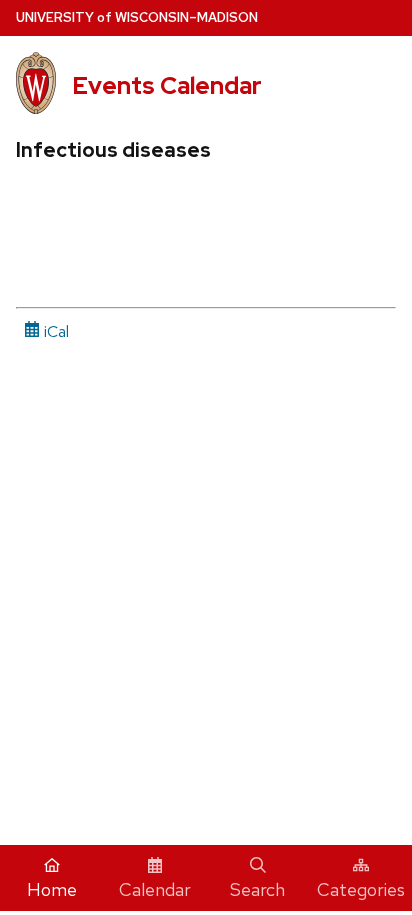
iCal (54, 331)
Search (257, 889)
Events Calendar (167, 85)
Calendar (155, 889)
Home (52, 889)
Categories (361, 889)
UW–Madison (137, 17)
